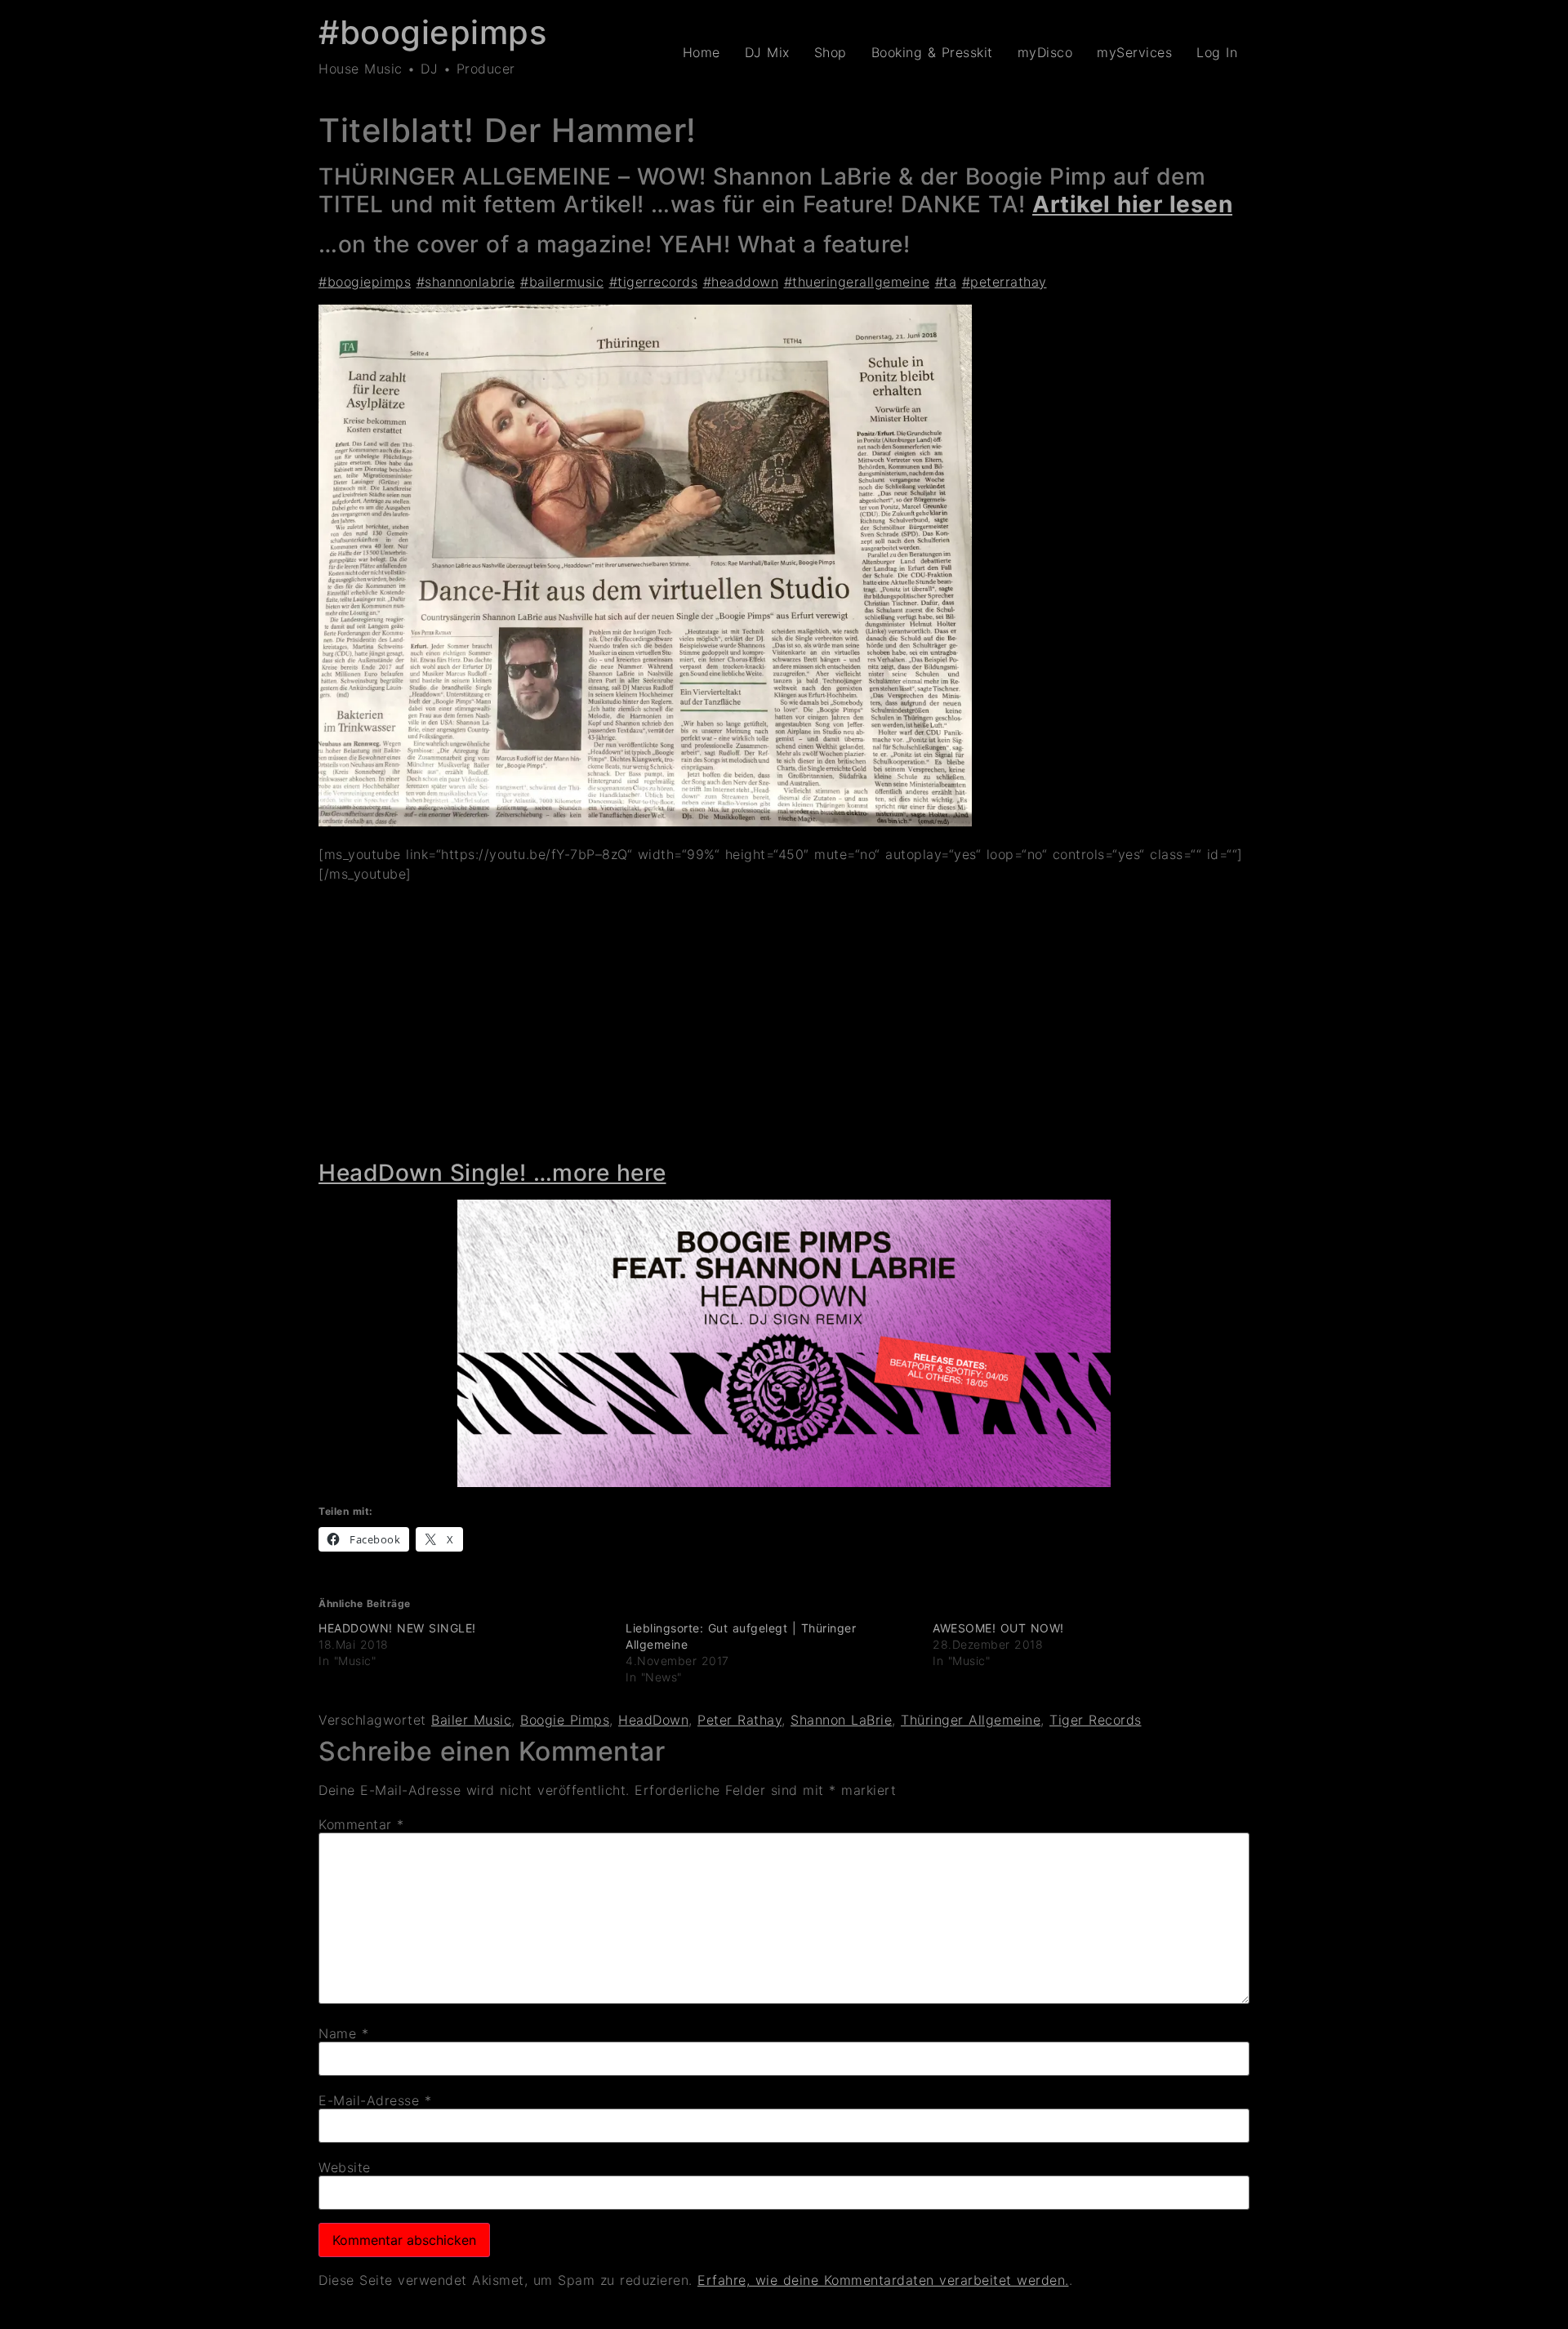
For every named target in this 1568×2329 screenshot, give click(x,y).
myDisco (1045, 52)
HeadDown (653, 1720)
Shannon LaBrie (841, 1720)
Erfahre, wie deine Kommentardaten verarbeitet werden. (883, 2280)
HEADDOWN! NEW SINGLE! (397, 1628)
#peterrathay (1004, 282)
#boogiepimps (432, 32)
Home (702, 52)
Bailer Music (471, 1720)
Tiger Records (1096, 1720)
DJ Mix (767, 52)
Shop (831, 52)
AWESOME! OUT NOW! (998, 1628)
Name (343, 2033)
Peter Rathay (739, 1720)
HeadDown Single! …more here (492, 1173)
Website (345, 2167)
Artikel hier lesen (1132, 204)
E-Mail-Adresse (375, 2100)
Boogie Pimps (565, 1720)
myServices (1134, 52)
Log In (1217, 52)
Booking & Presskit (932, 52)
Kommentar (361, 1824)
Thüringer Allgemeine (971, 1720)
